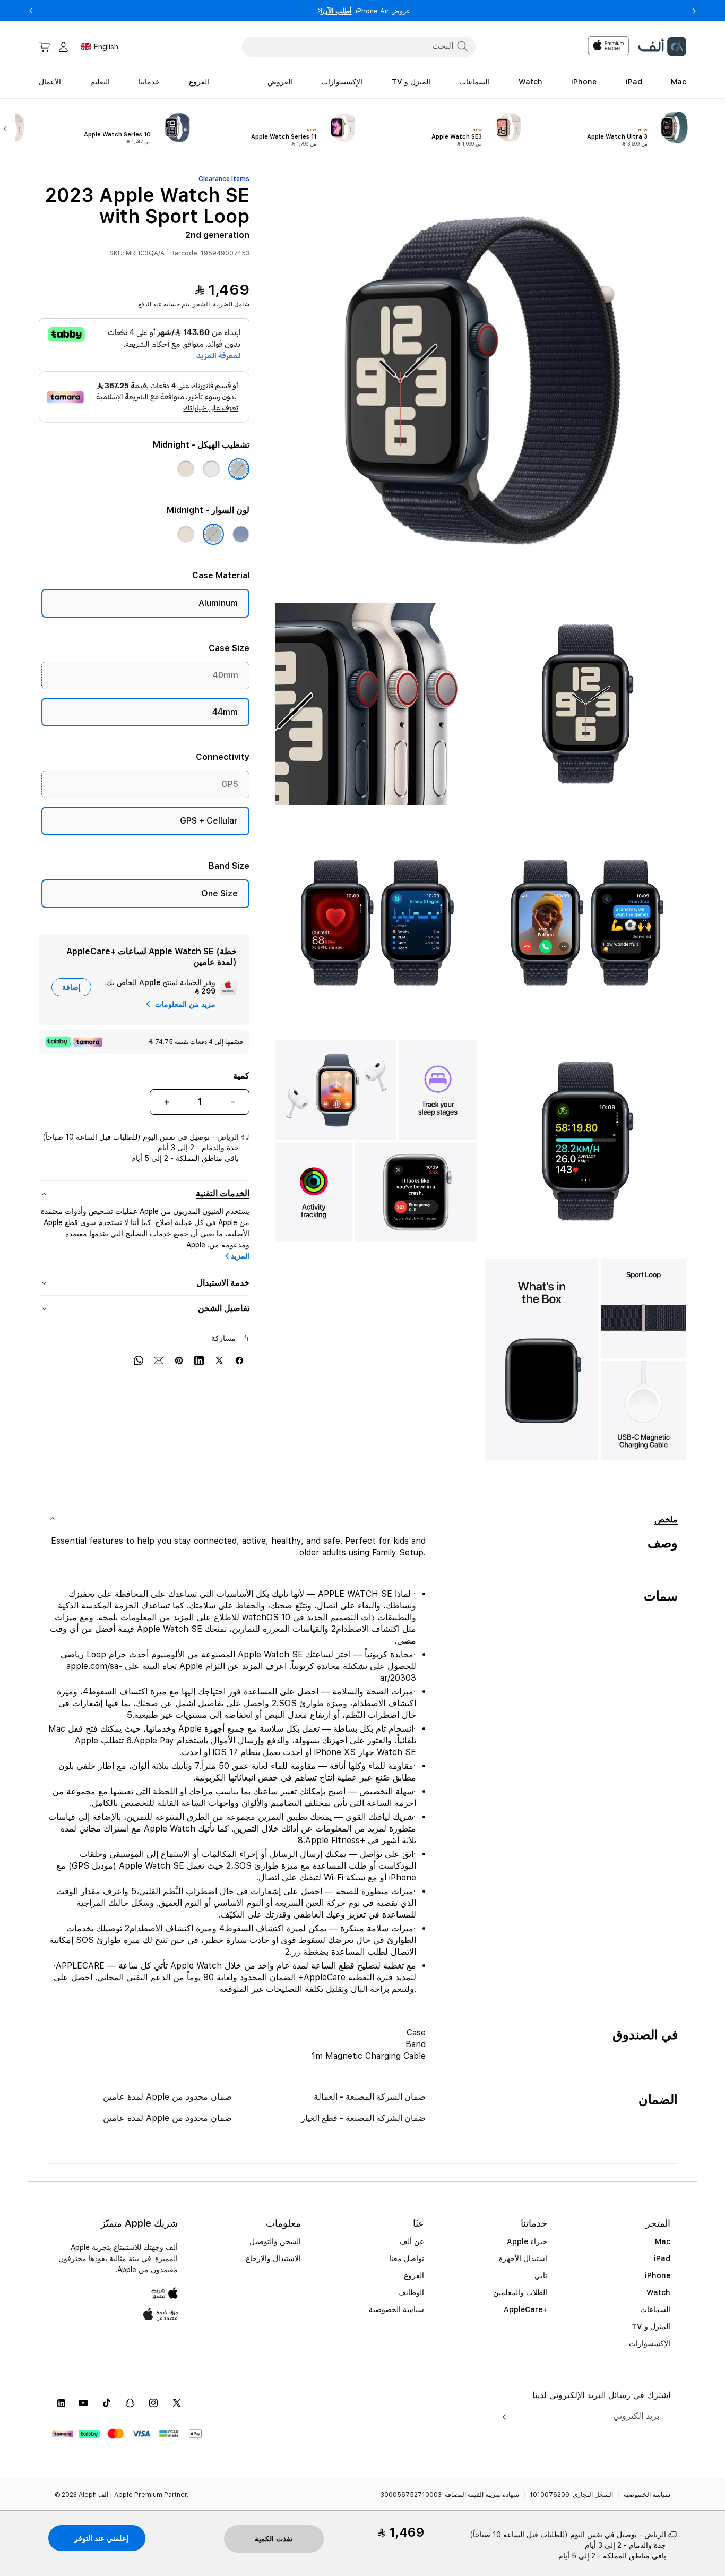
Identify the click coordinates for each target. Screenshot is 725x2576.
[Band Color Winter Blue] (241, 534)
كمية (241, 1076)
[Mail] (159, 1360)
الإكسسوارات (650, 2343)
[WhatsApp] (139, 1360)
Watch (658, 2292)
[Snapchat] (130, 2403)
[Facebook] (239, 1360)
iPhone (658, 2275)
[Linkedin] (199, 1360)
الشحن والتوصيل (275, 2241)
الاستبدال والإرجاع (273, 2258)
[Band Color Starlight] (186, 534)
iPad (662, 2258)
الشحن (200, 304)
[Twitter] (219, 1360)
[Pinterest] (179, 1360)
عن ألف (412, 2241)
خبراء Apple (527, 2241)
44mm (225, 712)
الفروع (414, 2275)
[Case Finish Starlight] (186, 469)
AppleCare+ (525, 2309)
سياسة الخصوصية (396, 2309)
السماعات (655, 2309)
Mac (663, 2241)
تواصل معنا (407, 2258)
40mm (226, 675)
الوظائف (411, 2292)
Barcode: (185, 253)
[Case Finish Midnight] (239, 469)
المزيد (240, 1256)
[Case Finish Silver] (211, 469)
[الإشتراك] (507, 2417)
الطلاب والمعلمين (520, 2292)
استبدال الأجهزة (523, 2258)
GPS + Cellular (209, 821)
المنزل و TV (651, 2326)
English (106, 47)
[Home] (662, 46)
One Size (219, 893)
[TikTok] (107, 2403)
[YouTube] (83, 2403)
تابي (541, 2275)
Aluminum (218, 603)
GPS (230, 784)
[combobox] (359, 46)
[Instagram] (153, 2403)
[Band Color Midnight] (213, 534)
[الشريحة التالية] (8, 127)
